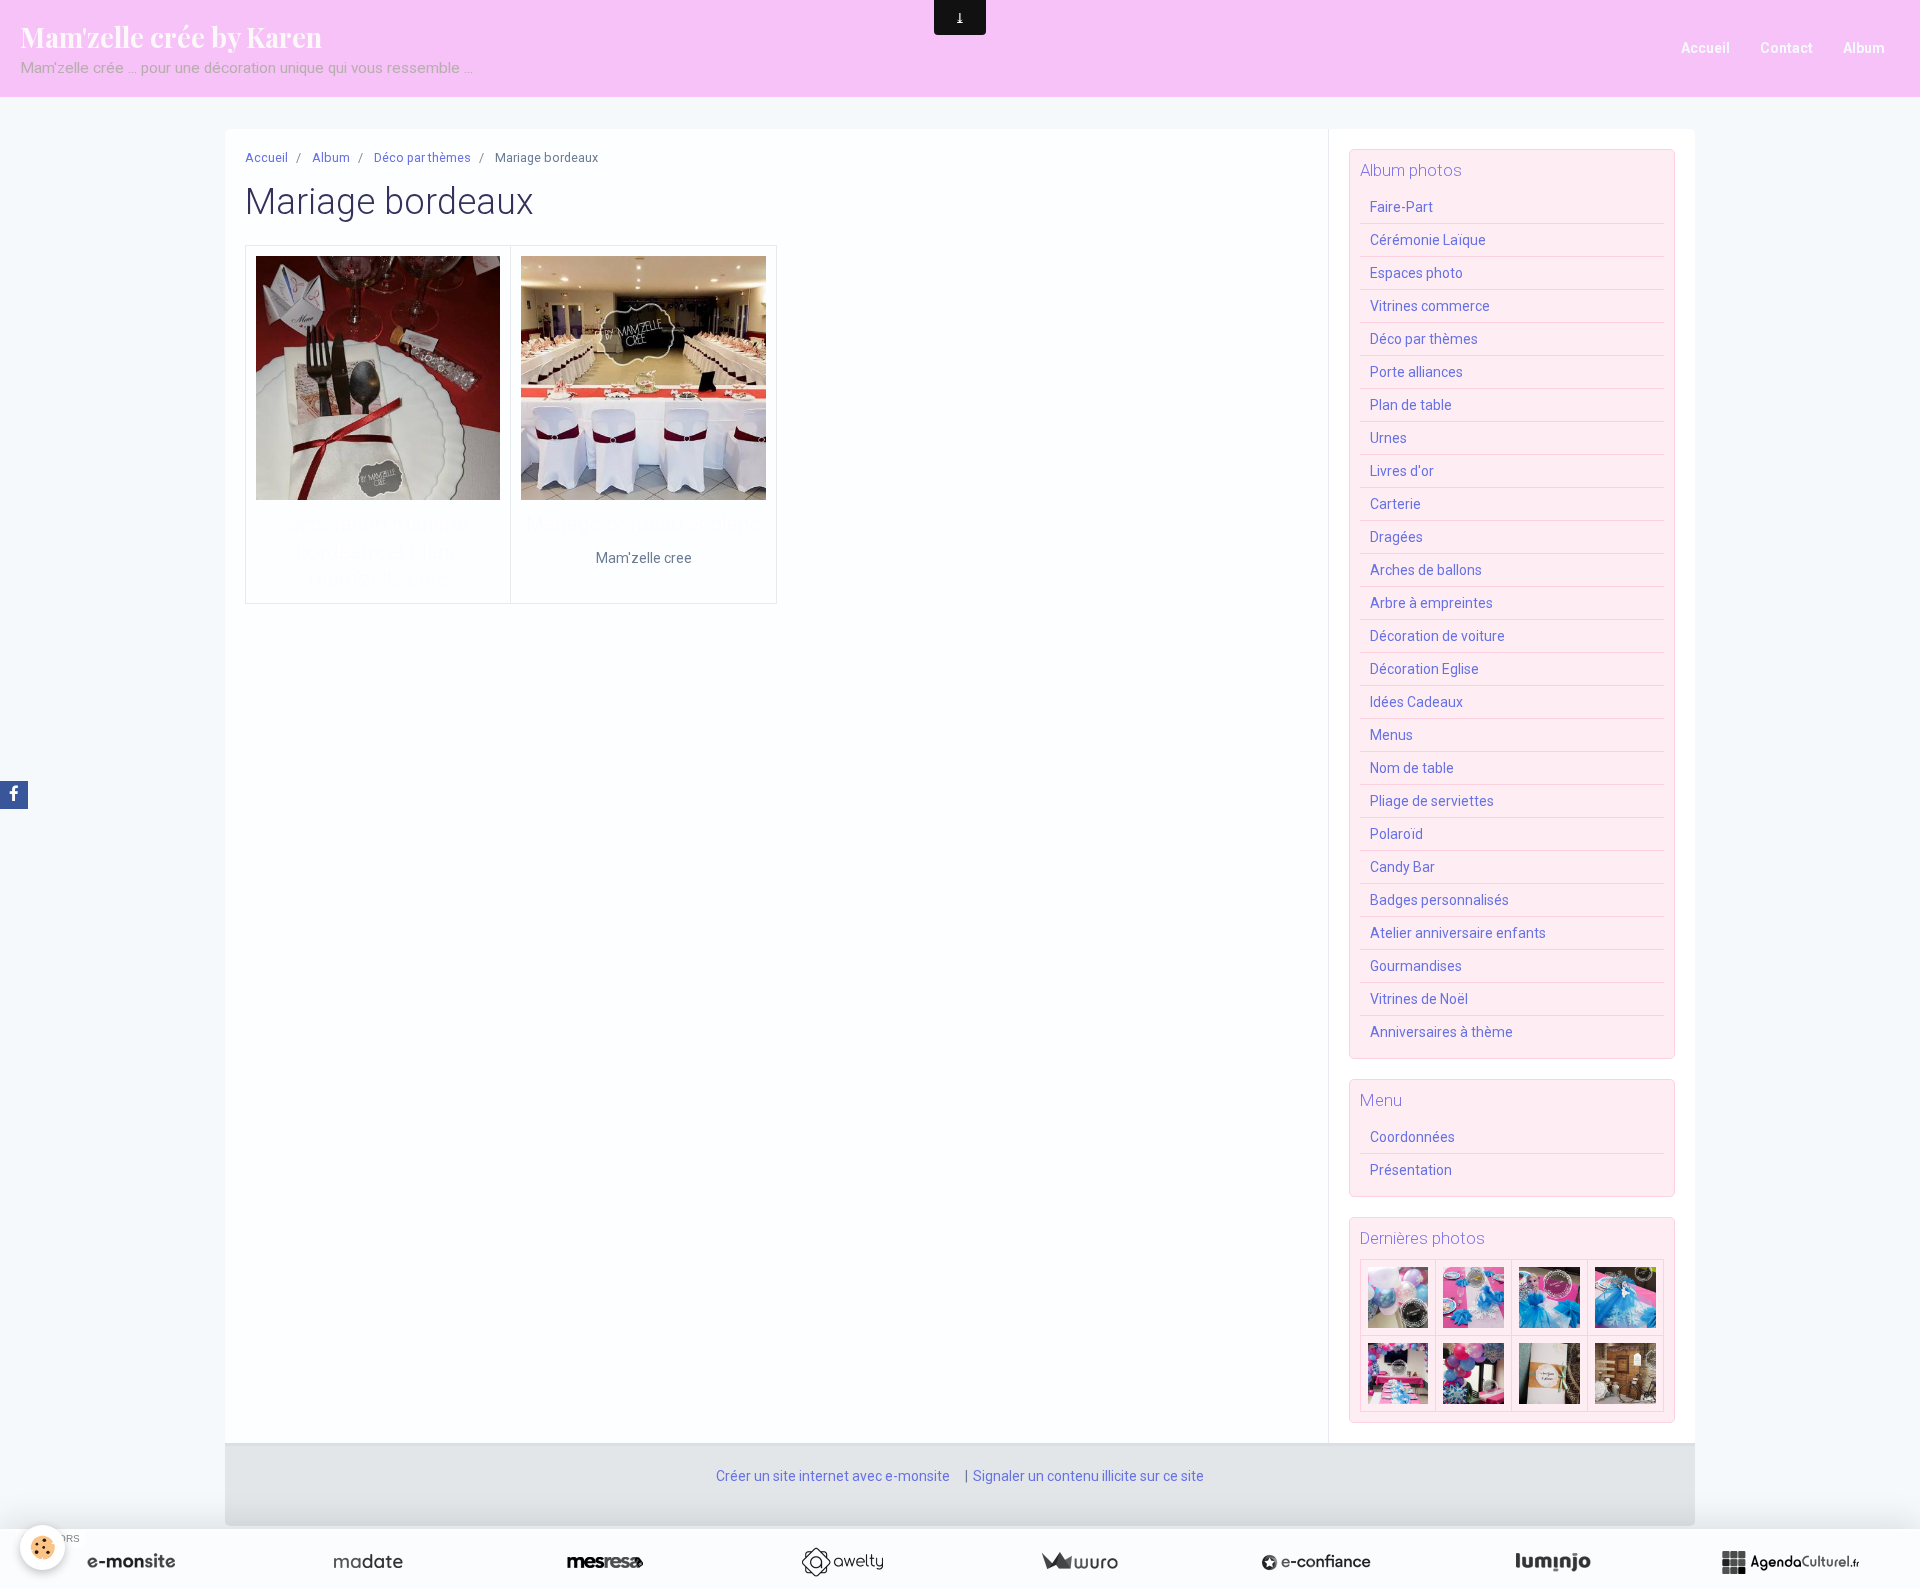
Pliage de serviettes (1432, 801)
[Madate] (368, 1562)
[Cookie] (42, 1547)
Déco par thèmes (422, 157)
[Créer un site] (131, 1562)
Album (1864, 48)
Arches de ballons (1426, 570)
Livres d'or (1402, 471)
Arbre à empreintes (1431, 603)
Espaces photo (1416, 273)
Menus (1391, 735)
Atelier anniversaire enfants (1458, 933)
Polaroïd (1396, 834)
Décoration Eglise (1424, 669)
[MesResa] (605, 1562)
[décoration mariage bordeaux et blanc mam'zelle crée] (378, 378)
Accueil (1705, 48)
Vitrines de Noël (1419, 999)
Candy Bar (1402, 867)
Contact (1786, 48)
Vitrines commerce (1430, 306)
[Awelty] (842, 1562)
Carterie (1395, 504)
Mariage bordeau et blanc (643, 525)
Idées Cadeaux (1416, 702)
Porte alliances (1416, 372)
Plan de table (1411, 405)
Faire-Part (1401, 207)
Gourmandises (1416, 966)
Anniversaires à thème (1441, 1032)
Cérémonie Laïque (1428, 240)
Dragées (1396, 537)
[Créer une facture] (1079, 1562)
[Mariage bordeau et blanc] (643, 378)
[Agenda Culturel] (1790, 1562)
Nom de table (1412, 768)
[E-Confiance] (1316, 1562)
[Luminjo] (1553, 1562)
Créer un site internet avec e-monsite (833, 1476)
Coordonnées (1412, 1137)
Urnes (1388, 438)
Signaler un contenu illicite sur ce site (1088, 1476)
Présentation (1411, 1170)
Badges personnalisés (1439, 900)
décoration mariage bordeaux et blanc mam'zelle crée (378, 552)
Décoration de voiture (1437, 636)
